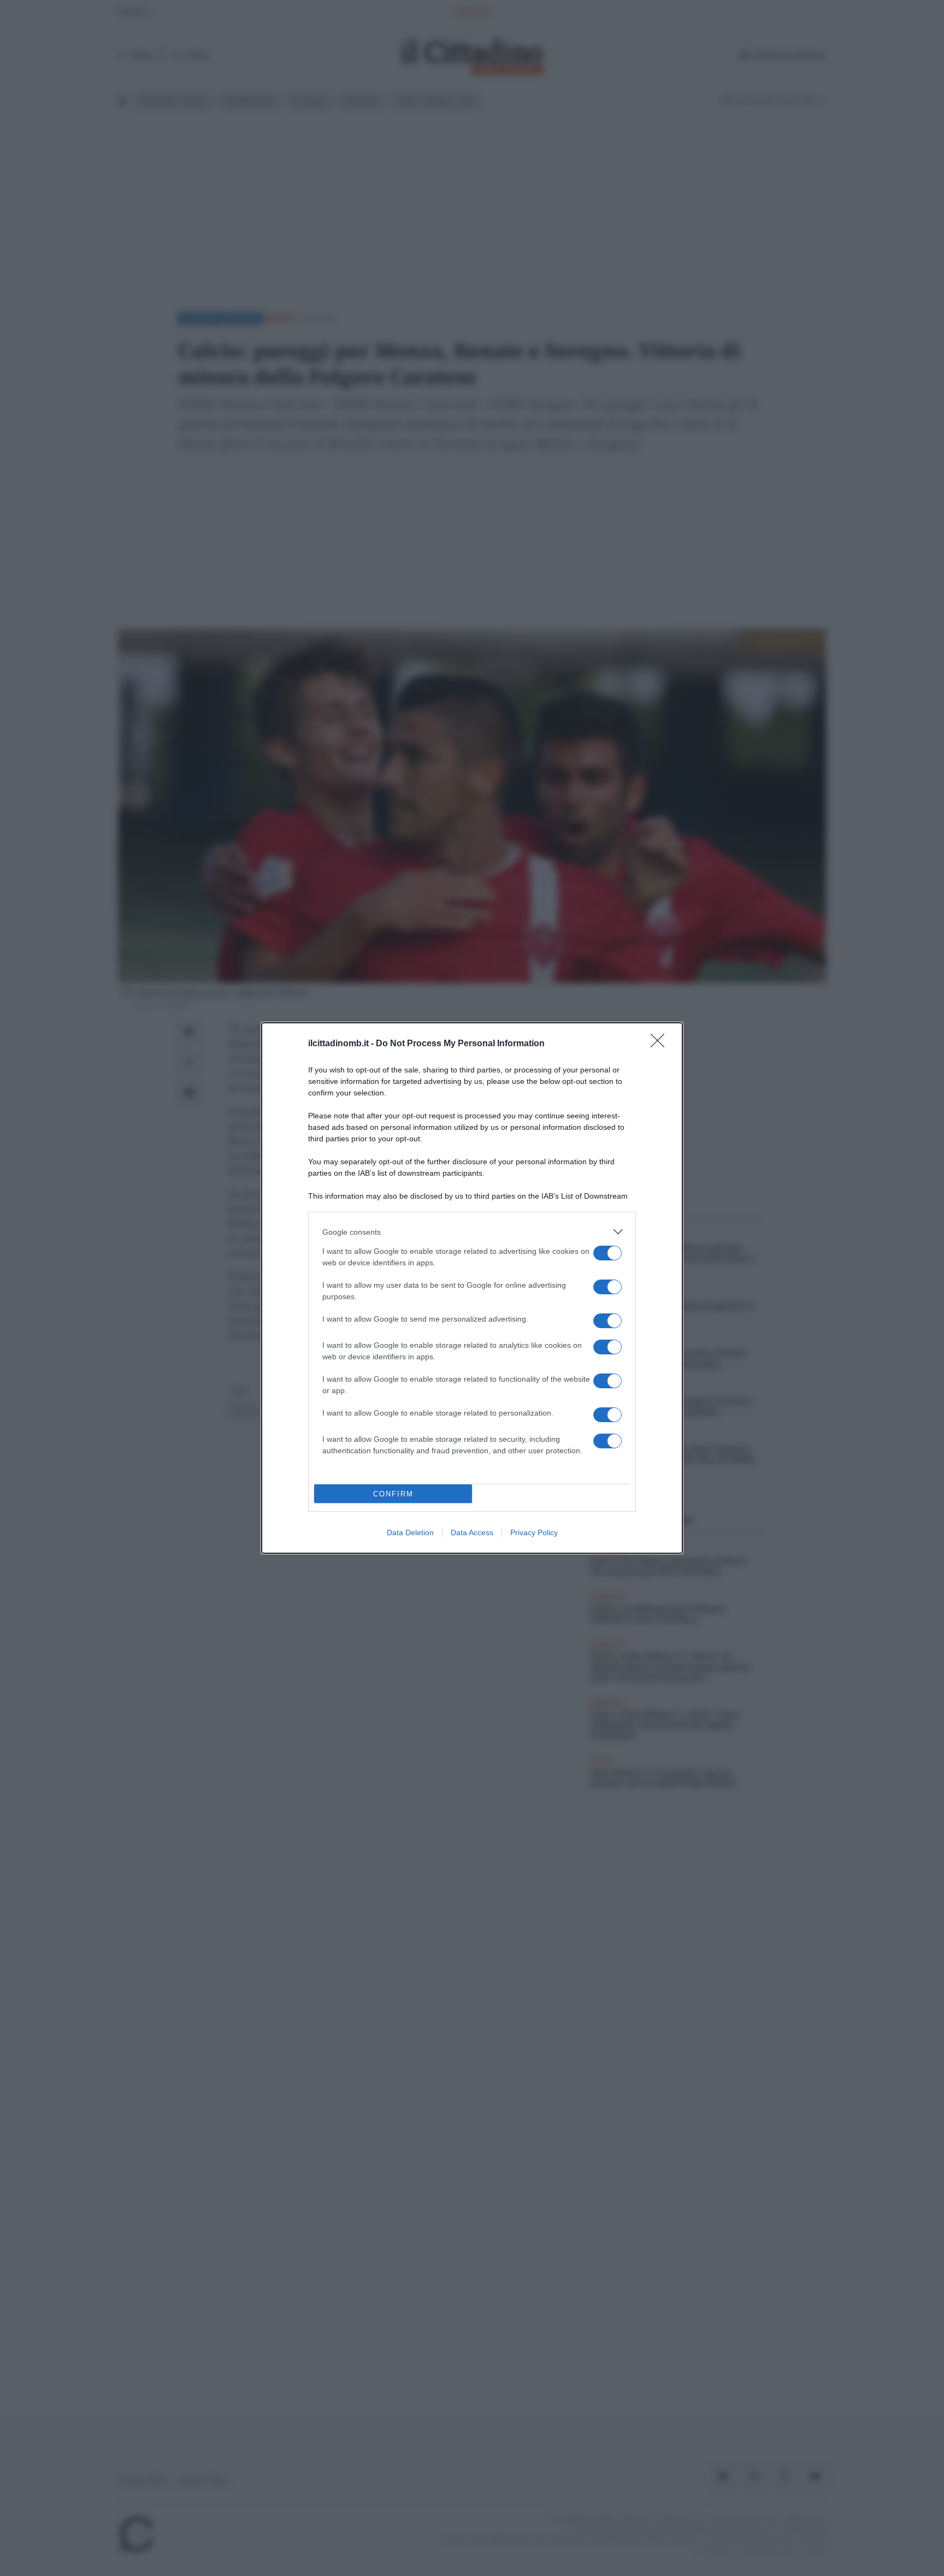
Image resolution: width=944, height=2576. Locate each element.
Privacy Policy (534, 1532)
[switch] (607, 1253)
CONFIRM (393, 1494)
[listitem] (472, 1232)
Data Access (472, 1532)
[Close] (661, 1044)
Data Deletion (410, 1532)
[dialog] (472, 1288)
